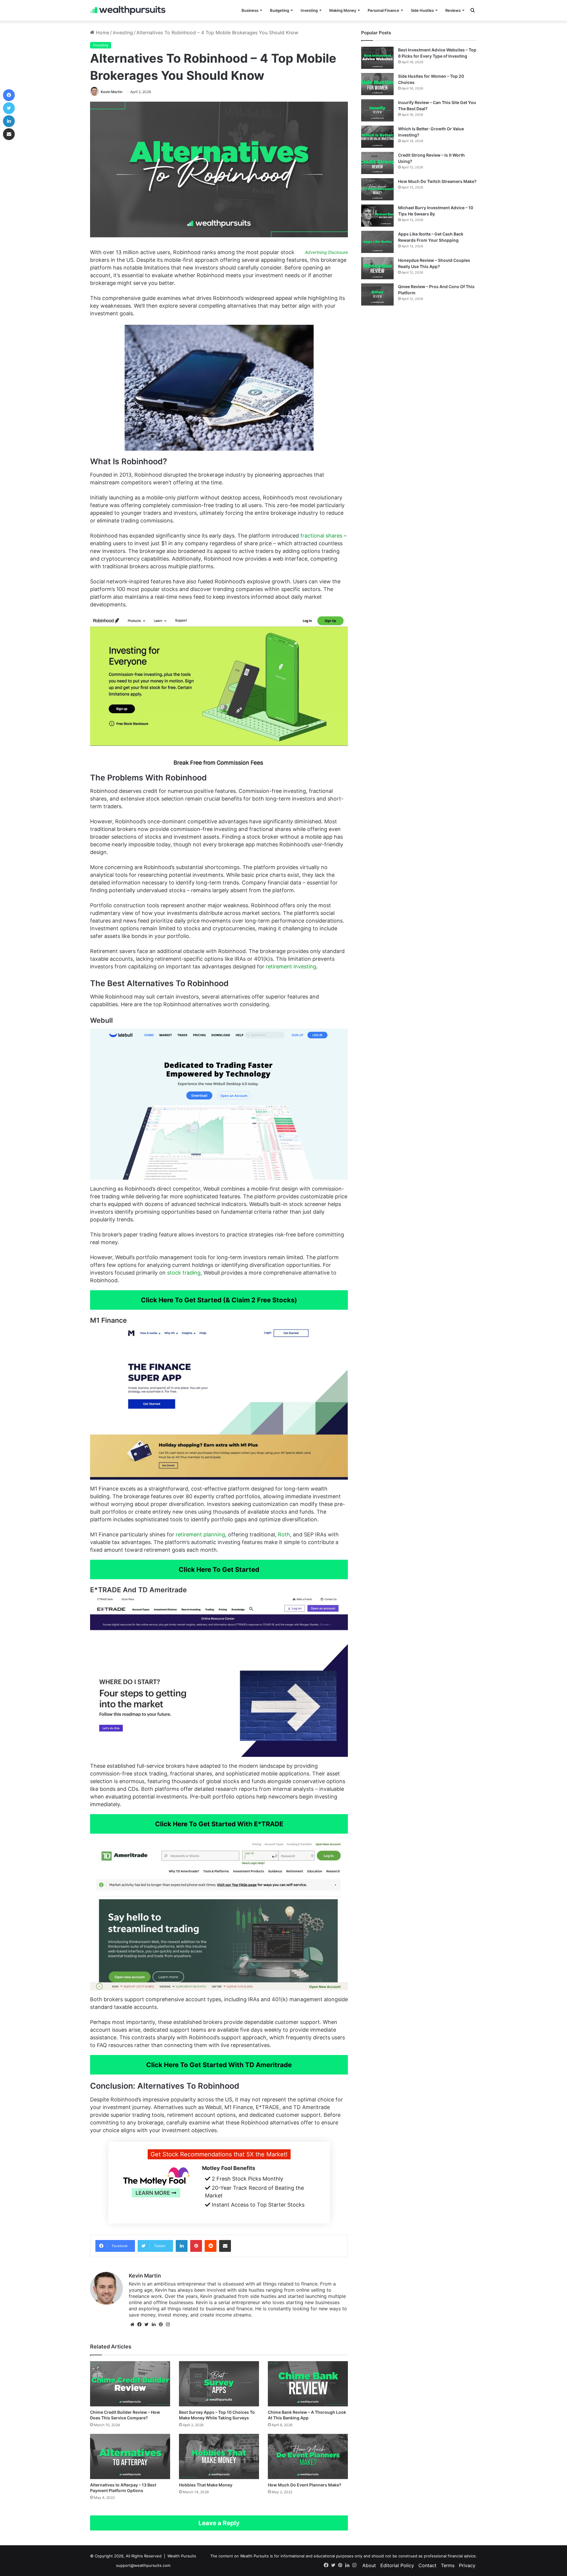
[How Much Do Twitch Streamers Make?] (377, 189)
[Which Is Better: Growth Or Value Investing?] (377, 137)
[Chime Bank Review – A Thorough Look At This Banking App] (308, 2384)
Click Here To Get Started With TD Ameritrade (219, 2065)
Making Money (343, 10)
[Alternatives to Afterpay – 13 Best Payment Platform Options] (130, 2456)
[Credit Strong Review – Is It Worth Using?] (377, 163)
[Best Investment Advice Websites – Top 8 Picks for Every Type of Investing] (377, 58)
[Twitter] (146, 2325)
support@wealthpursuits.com (143, 2565)
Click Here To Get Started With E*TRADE (219, 1824)
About (369, 2565)
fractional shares (321, 536)
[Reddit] (211, 2246)
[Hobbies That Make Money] (219, 2456)
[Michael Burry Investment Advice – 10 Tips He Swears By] (377, 216)
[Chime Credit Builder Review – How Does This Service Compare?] (130, 2384)
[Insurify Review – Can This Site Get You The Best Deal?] (377, 110)
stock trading (184, 1273)
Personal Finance (383, 10)
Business (250, 10)
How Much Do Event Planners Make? (305, 2485)
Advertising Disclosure (326, 252)
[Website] (132, 2325)
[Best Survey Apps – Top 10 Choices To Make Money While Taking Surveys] (219, 2384)
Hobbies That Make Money (206, 2485)
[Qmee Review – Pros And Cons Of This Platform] (377, 294)
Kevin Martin (111, 92)
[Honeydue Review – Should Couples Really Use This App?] (377, 268)
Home (102, 33)
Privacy (467, 2565)
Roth (284, 1534)
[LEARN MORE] (156, 2205)
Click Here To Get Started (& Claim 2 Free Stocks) (219, 1300)
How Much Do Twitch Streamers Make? (437, 181)
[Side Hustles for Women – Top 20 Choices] (377, 84)
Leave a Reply (219, 2523)
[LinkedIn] (182, 2246)
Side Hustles (422, 10)
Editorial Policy (397, 2565)
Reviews (453, 10)
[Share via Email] (225, 2246)
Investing (309, 10)
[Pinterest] (196, 2246)
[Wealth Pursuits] (128, 10)
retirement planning (200, 1534)
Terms (448, 2565)
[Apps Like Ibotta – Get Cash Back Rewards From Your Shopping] (377, 242)
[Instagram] (168, 2325)
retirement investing (291, 966)
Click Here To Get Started (219, 1569)
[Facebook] (139, 2325)
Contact (427, 2565)
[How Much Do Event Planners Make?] (308, 2456)
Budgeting (280, 10)
